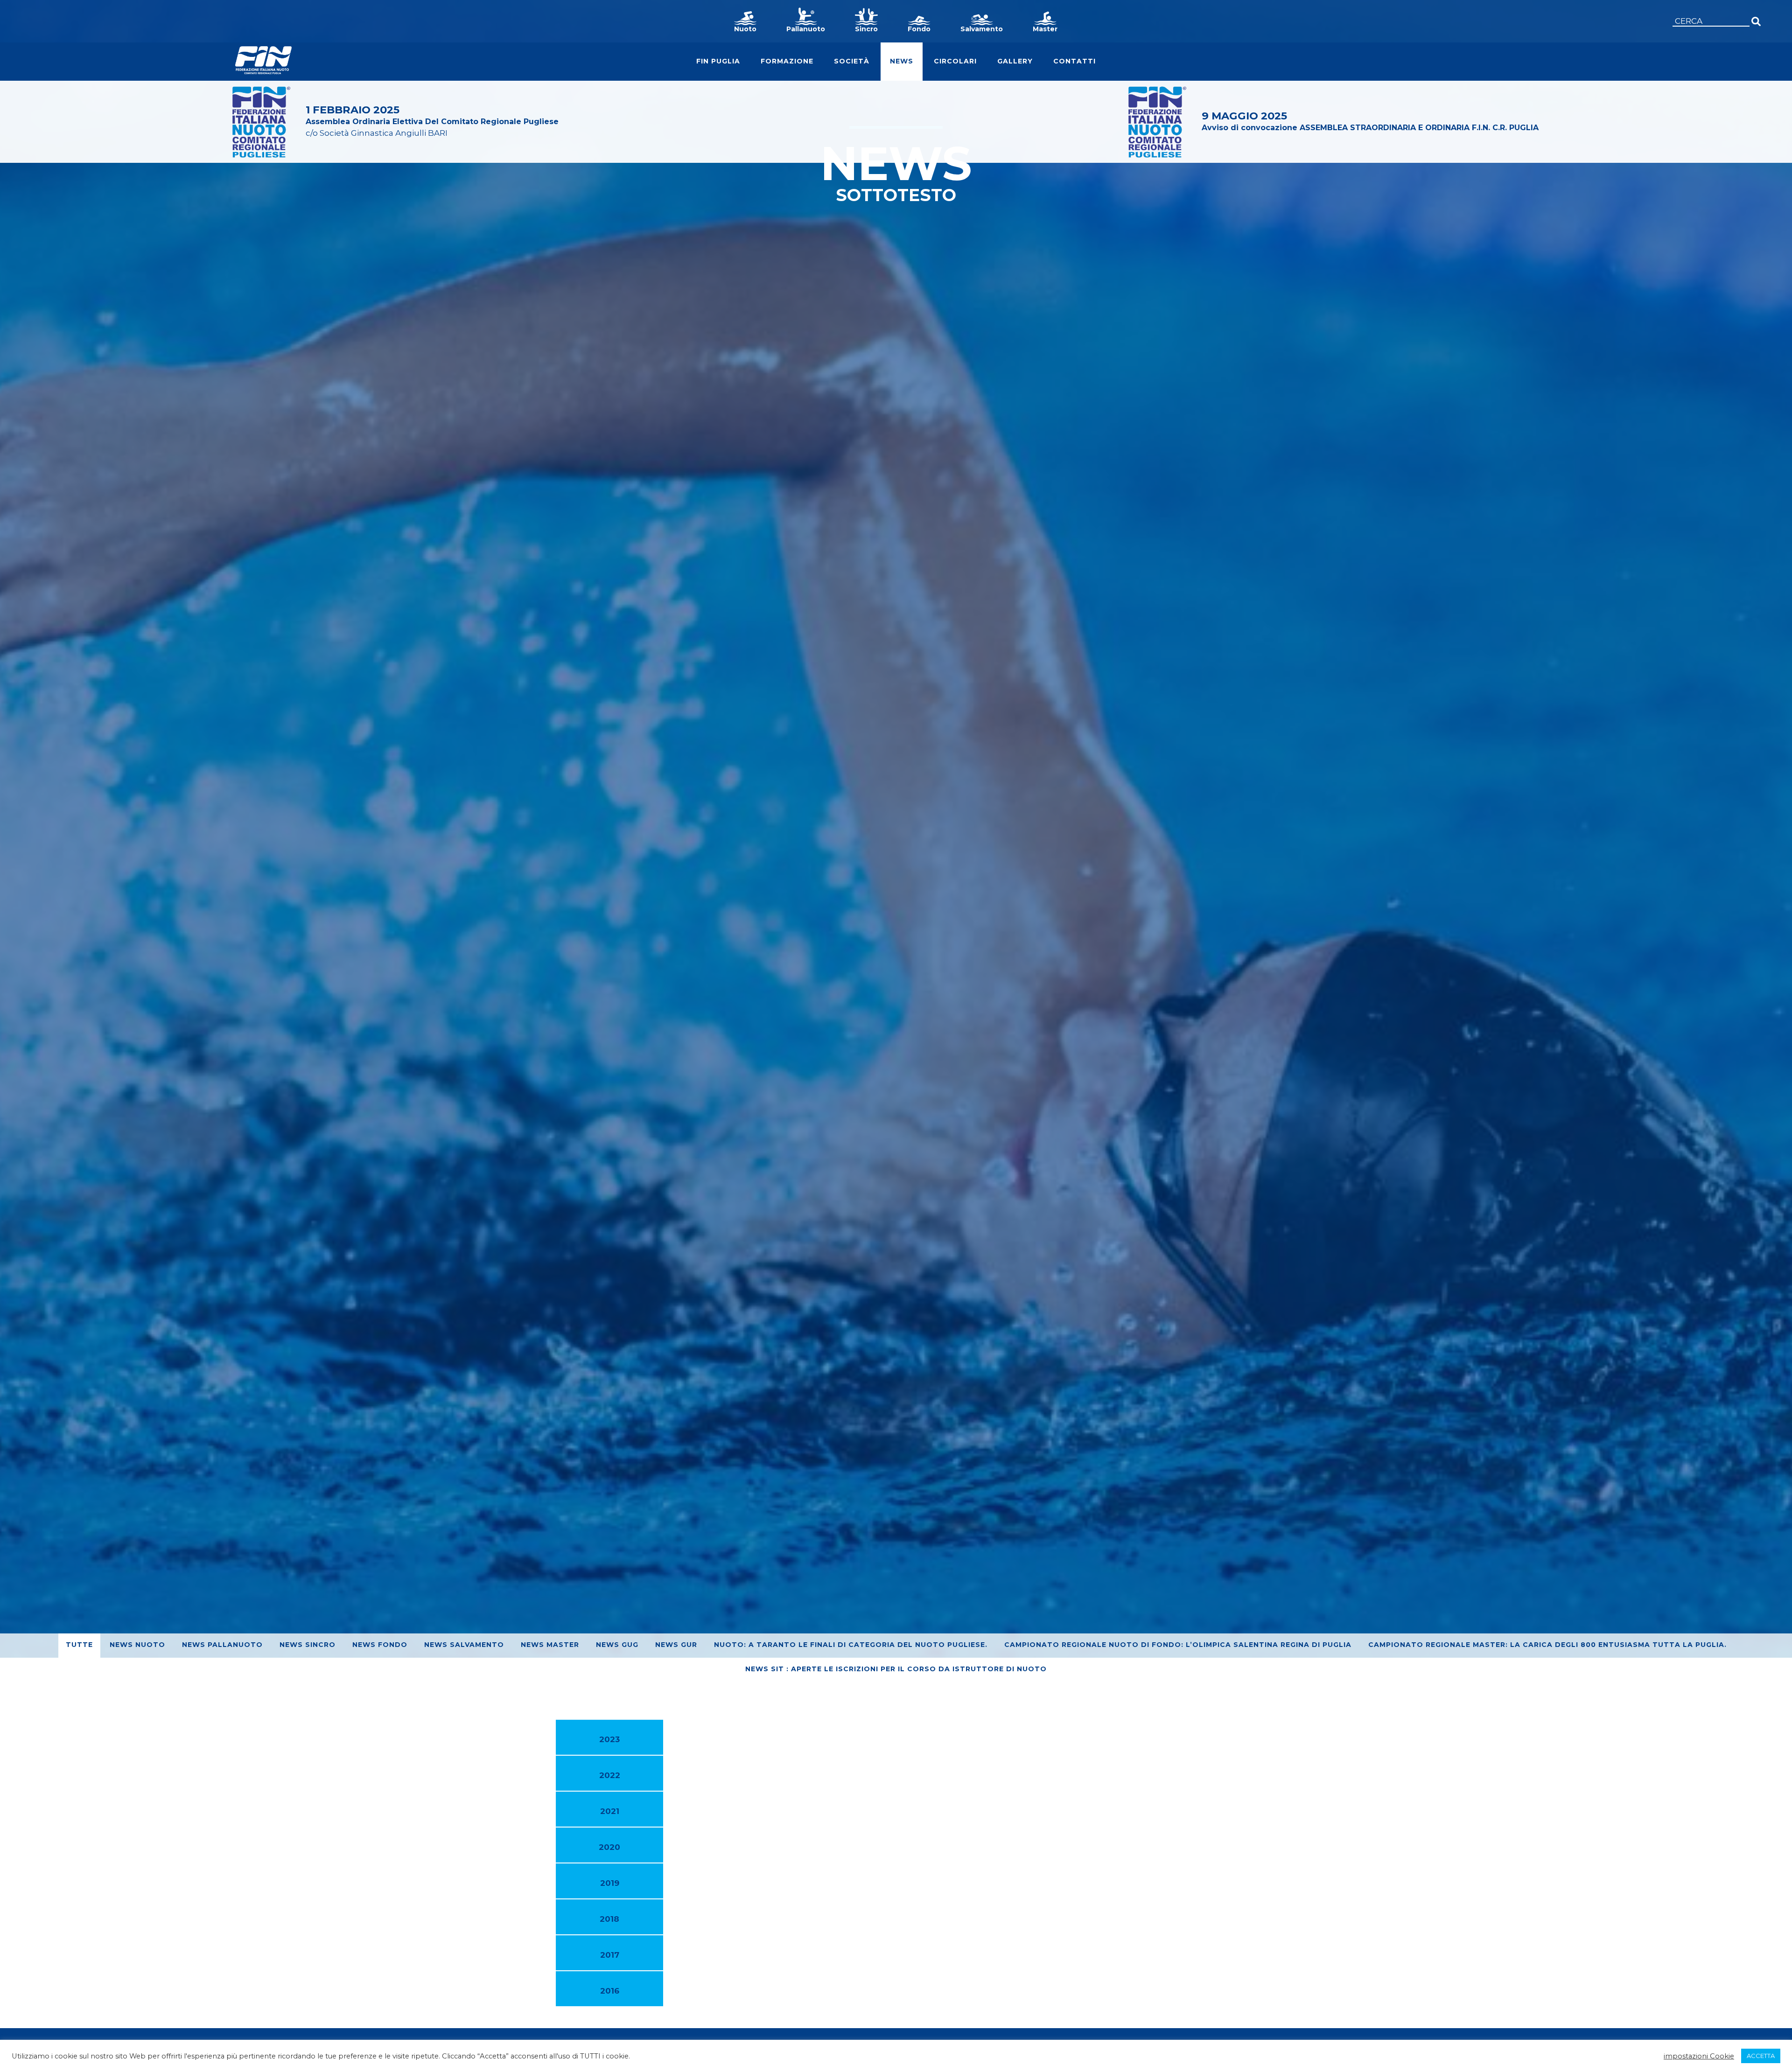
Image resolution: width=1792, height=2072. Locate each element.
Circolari (955, 61)
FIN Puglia (718, 61)
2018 (609, 1919)
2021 (610, 1811)
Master (1045, 29)
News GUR (676, 1645)
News (902, 61)
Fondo (919, 29)
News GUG (617, 1645)
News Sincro (308, 1645)
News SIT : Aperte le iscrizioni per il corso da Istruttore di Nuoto (896, 1669)
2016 (610, 1991)
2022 (610, 1775)
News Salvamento (464, 1645)
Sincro (866, 29)
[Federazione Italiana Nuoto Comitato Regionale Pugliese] (263, 60)
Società (852, 61)
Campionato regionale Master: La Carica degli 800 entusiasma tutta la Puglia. (1547, 1645)
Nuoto (745, 29)
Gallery (1015, 61)
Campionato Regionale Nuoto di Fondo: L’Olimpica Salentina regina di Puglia (1178, 1645)
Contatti (1074, 61)
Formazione (787, 61)
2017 (610, 1955)
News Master (550, 1645)
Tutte (79, 1645)
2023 (609, 1739)
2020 (609, 1847)
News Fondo (380, 1645)
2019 (610, 1883)
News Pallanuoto (222, 1645)
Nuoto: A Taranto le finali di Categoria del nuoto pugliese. (851, 1645)
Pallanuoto (806, 29)
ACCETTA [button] (1761, 2056)
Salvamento (982, 29)
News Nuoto (137, 1645)
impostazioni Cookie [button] (1699, 2056)
